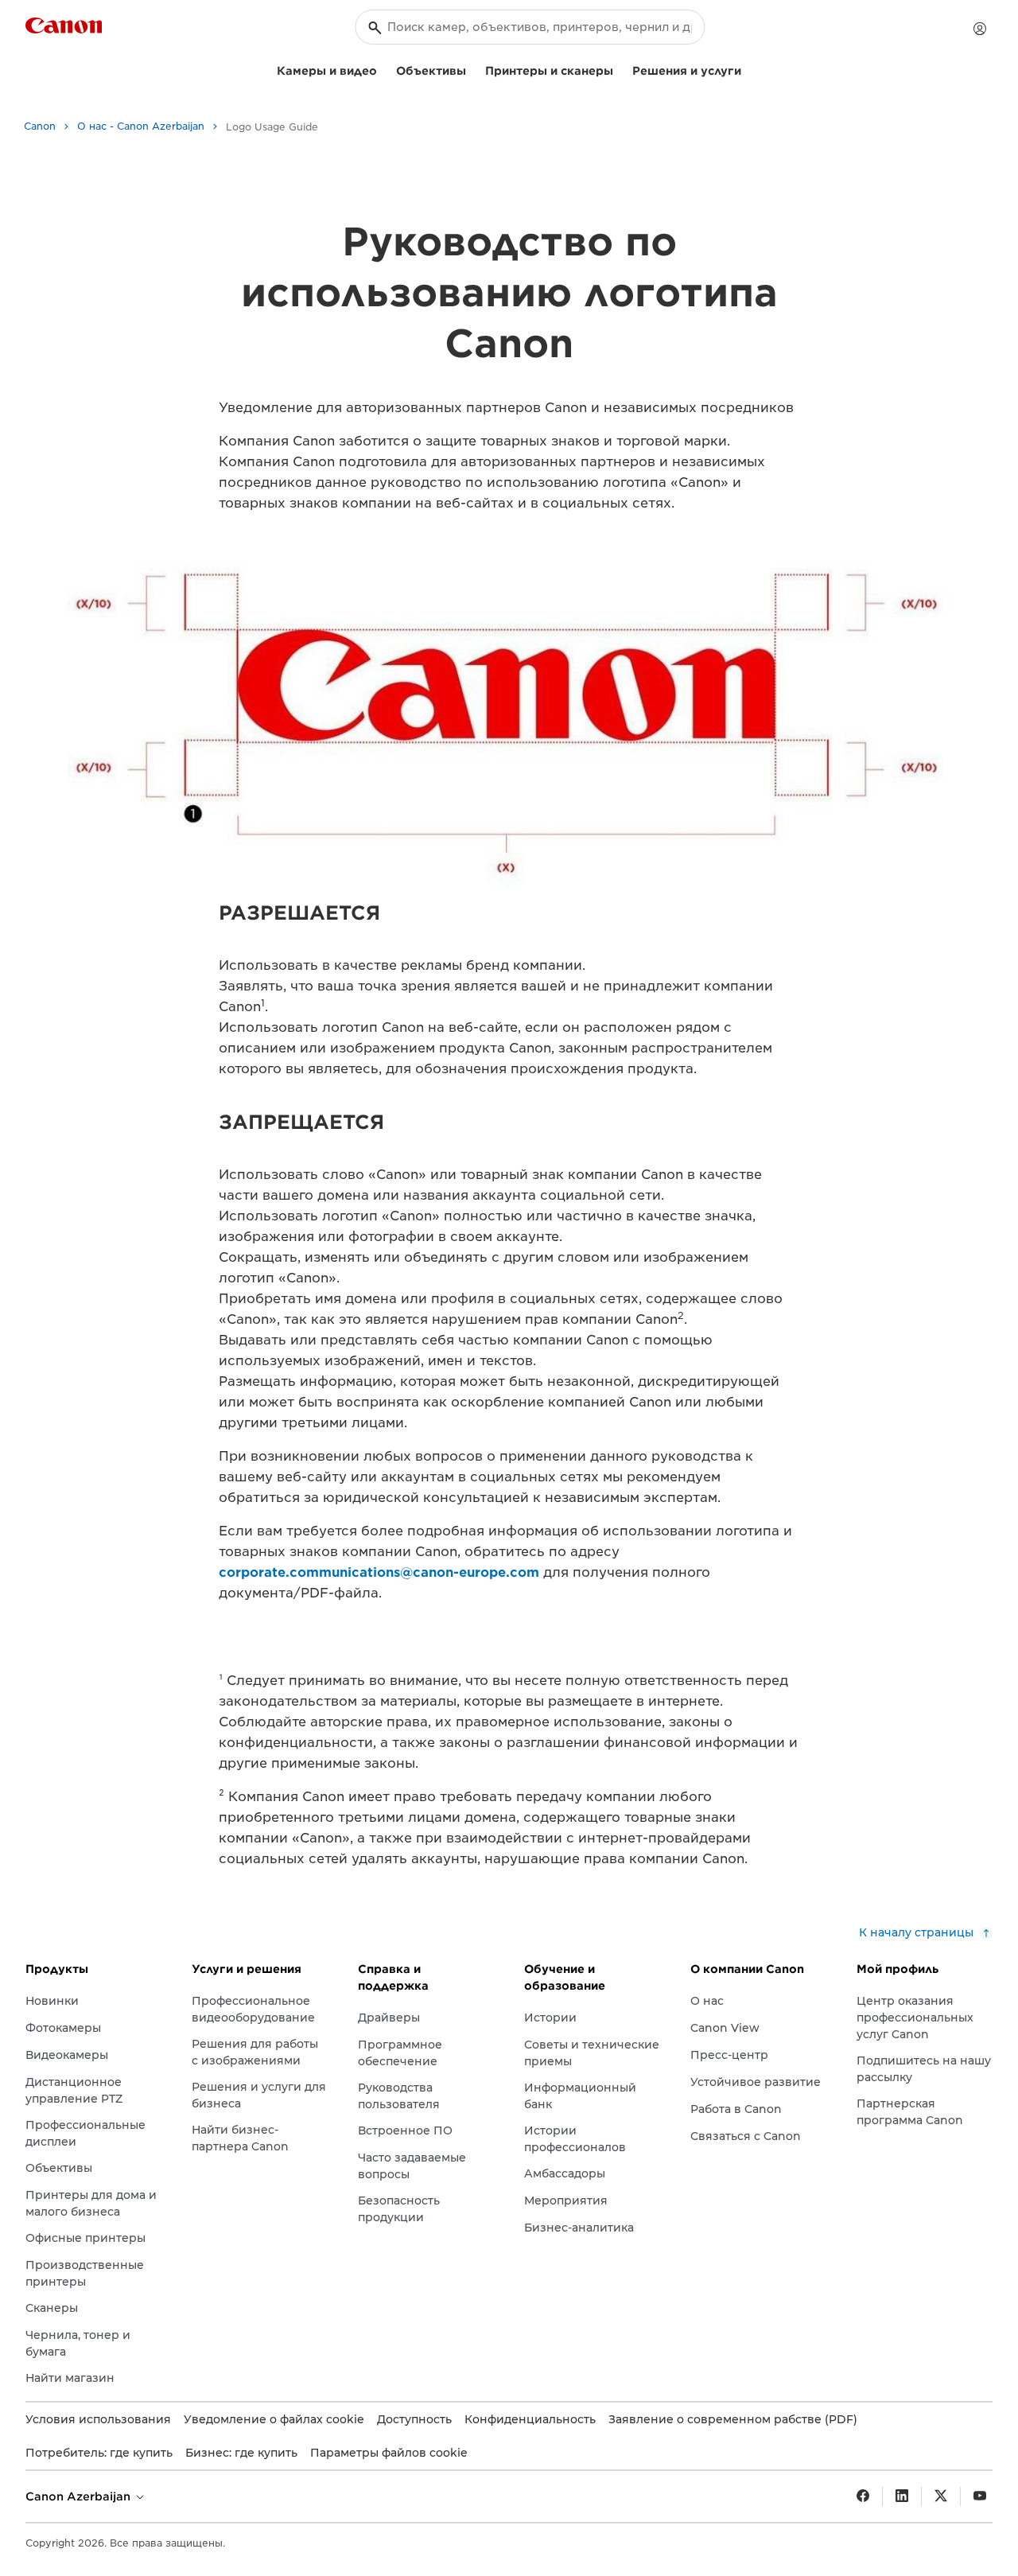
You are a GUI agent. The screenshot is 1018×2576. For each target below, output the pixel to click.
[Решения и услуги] (748, 69)
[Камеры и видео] (383, 69)
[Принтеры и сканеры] (620, 69)
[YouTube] (980, 2496)
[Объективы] (472, 69)
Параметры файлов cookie (389, 2453)
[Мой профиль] (980, 29)
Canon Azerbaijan (80, 2496)
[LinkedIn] (902, 2496)
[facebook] (863, 2496)
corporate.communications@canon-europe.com (379, 1572)
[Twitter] (941, 2496)
